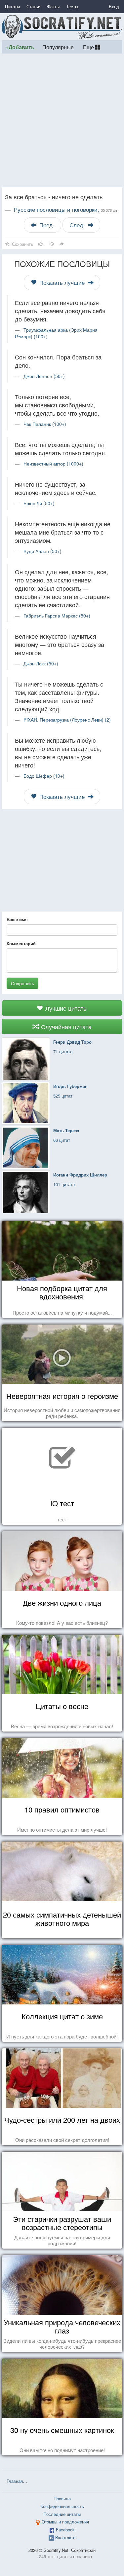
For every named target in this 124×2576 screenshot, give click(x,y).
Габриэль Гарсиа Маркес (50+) (57, 616)
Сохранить (22, 983)
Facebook (65, 2530)
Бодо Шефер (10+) (44, 776)
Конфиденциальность (62, 2506)
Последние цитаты (62, 2514)
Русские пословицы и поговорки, (66, 209)
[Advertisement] (62, 120)
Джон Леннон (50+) (44, 376)
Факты (53, 6)
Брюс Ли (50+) (39, 503)
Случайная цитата (65, 1027)
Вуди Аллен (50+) (42, 551)
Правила (62, 2499)
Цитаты (12, 6)
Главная (15, 2481)
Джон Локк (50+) (41, 663)
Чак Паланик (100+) (45, 424)
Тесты (72, 6)
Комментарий (21, 944)
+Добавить (20, 47)
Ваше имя (17, 919)
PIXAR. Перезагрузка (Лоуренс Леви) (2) (67, 720)
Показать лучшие (62, 282)
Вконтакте (65, 2538)
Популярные (58, 47)
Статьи (33, 6)
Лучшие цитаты (66, 1008)
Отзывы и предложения (65, 2522)
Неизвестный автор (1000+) (53, 464)
